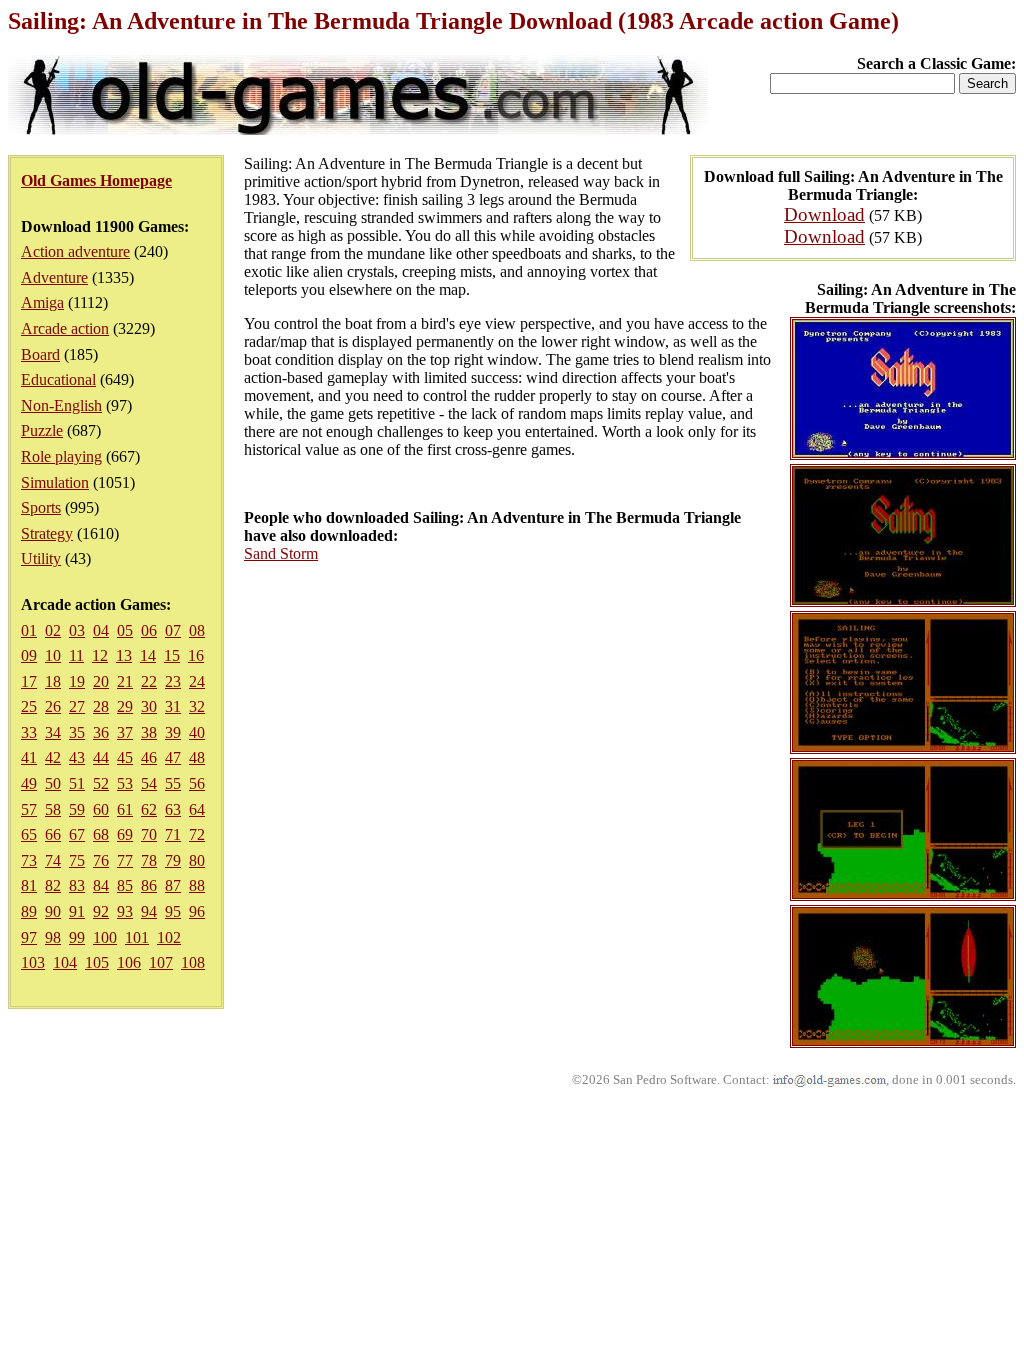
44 (101, 757)
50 (53, 783)
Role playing (61, 456)
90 (53, 911)
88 (197, 885)
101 (137, 937)
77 (125, 860)
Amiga (42, 302)
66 (53, 834)
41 (29, 757)
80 (197, 860)
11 (76, 655)
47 (173, 757)
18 (53, 681)
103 (33, 962)
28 (101, 706)
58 (53, 809)
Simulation (55, 482)
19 (77, 681)
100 (105, 937)
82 (53, 885)
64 (197, 809)
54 (149, 783)
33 (29, 732)
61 (125, 809)
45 (125, 757)
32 (197, 706)
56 (197, 783)
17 (29, 681)
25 (29, 706)
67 (77, 834)
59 (77, 809)
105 (97, 962)
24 (197, 681)
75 (77, 860)
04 (101, 630)
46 (149, 757)
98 (53, 937)
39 (173, 732)
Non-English (61, 405)
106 (129, 962)
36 (101, 732)
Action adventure (75, 251)
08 (197, 630)
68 (101, 834)
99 (77, 937)
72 (197, 834)
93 (125, 911)
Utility (41, 558)
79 (173, 860)
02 (53, 630)
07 (173, 630)
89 (29, 911)
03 (77, 630)
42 (53, 757)
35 (77, 732)
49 (29, 783)
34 (53, 732)
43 (77, 757)
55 (173, 783)
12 (100, 655)
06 (149, 630)
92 (101, 911)
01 (29, 630)
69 (125, 834)
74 (53, 860)
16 (196, 655)
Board (40, 354)
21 (125, 681)
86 (149, 885)
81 (29, 885)
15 (172, 655)
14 (148, 655)
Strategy (47, 533)
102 (169, 937)
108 (193, 962)
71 (173, 834)
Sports (41, 507)
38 (149, 732)
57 (29, 809)
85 (125, 885)
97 (29, 937)
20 (101, 681)
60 (101, 809)
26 (53, 706)
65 (29, 834)
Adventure (54, 277)
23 (173, 681)
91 (77, 911)
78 (149, 860)
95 (173, 911)
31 (173, 706)
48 (197, 757)
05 (125, 630)
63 (173, 809)
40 (197, 732)
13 (124, 655)
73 (29, 860)
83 (77, 885)
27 (77, 706)
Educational (58, 379)
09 (29, 655)
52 (101, 783)
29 (125, 706)
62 (149, 809)
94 (149, 911)
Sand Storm (281, 553)
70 (149, 834)
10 (53, 655)
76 (101, 860)
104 (65, 962)
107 (161, 962)
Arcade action (65, 328)
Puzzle (42, 430)
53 (125, 783)
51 (77, 783)
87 (173, 885)
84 (101, 885)
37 (125, 732)
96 (197, 911)
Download (824, 214)
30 (149, 706)
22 (149, 681)
